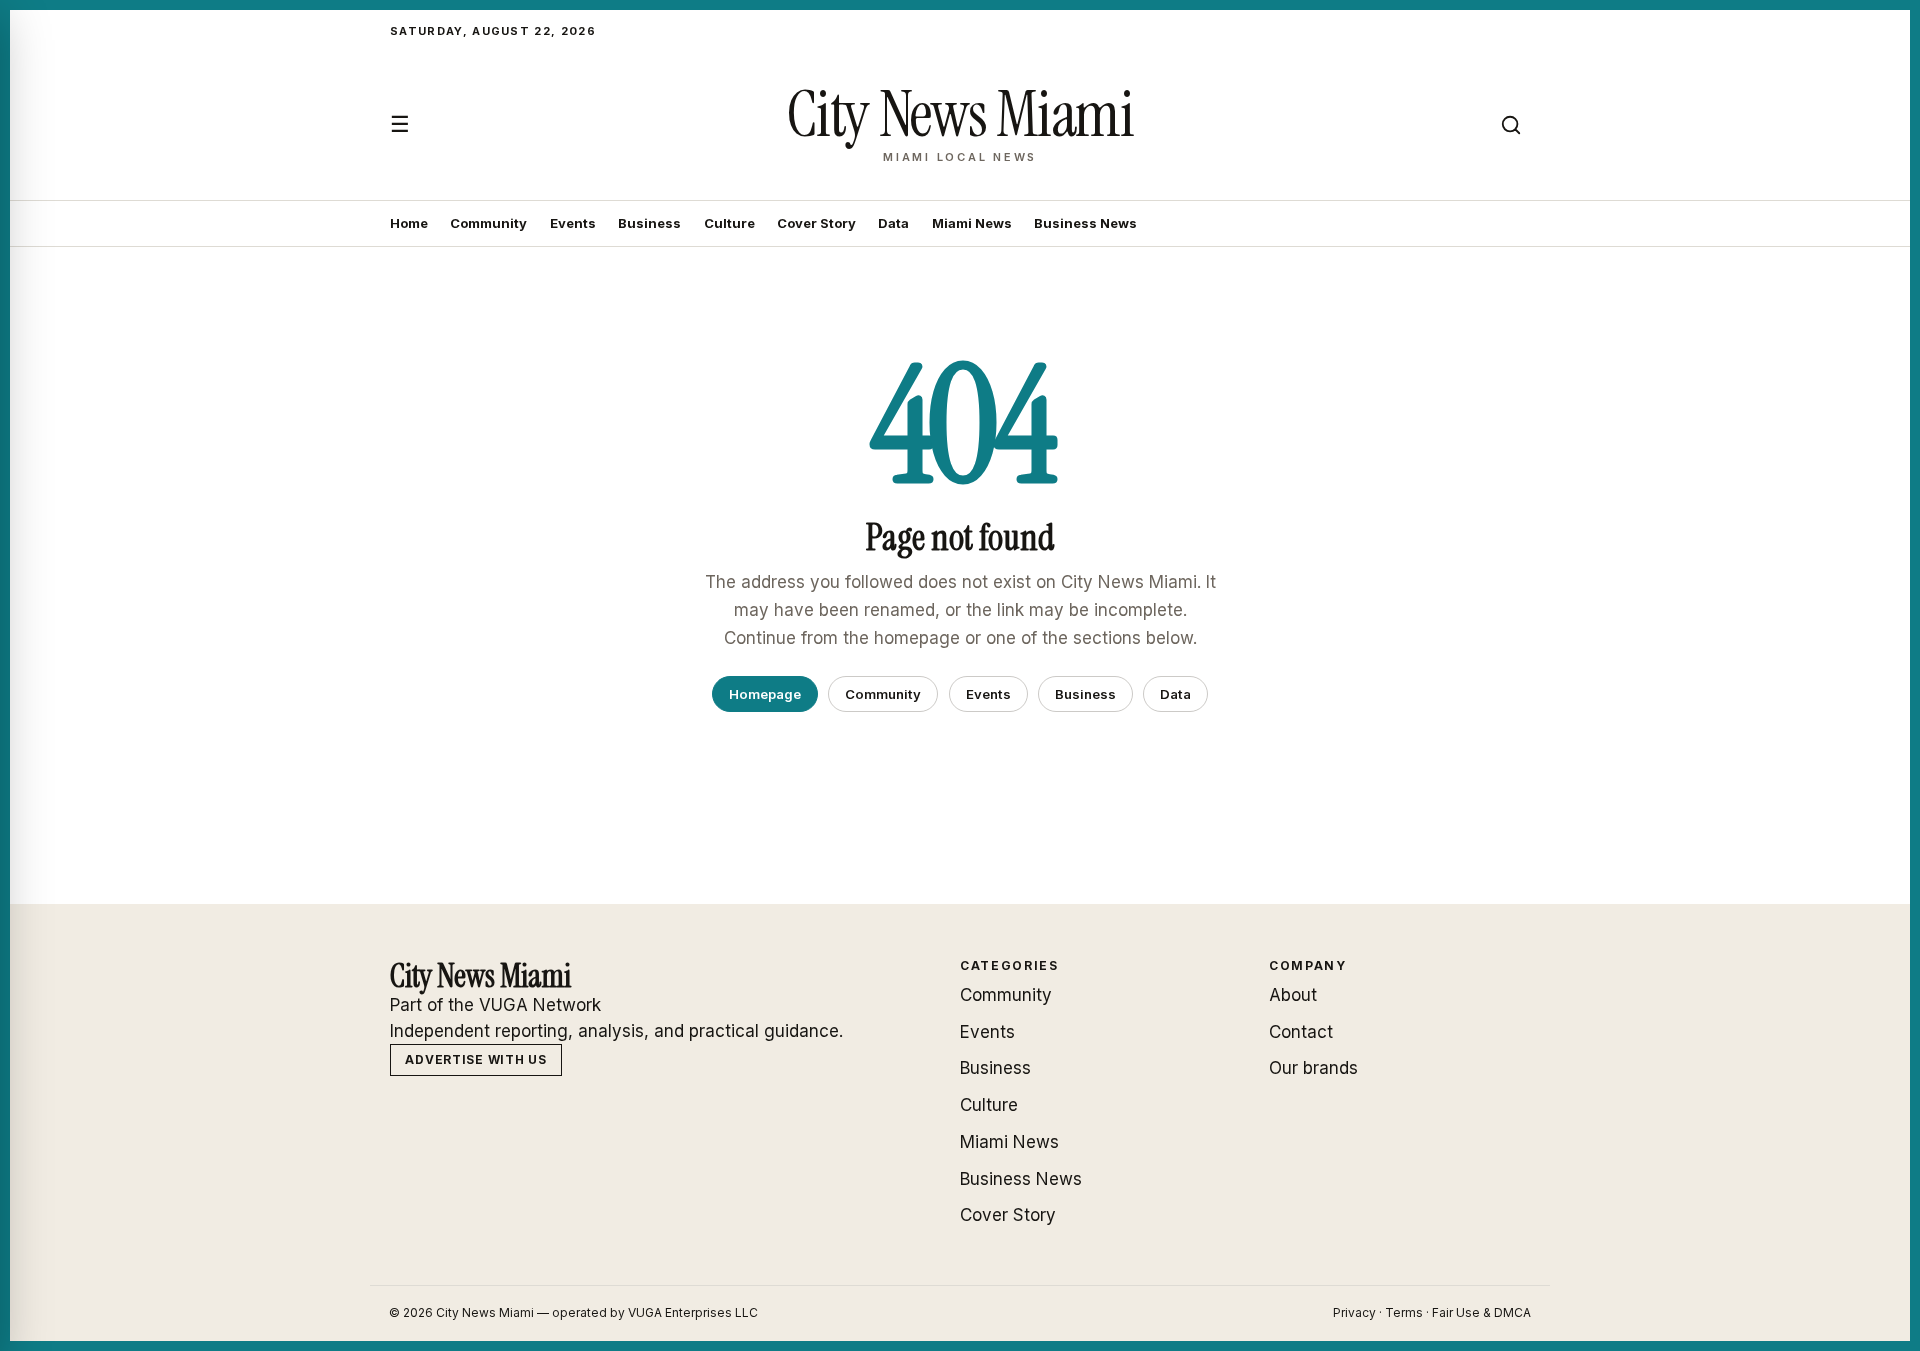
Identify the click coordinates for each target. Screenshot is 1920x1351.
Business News (1085, 223)
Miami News (972, 223)
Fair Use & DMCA (1481, 1312)
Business (649, 223)
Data (893, 223)
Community (488, 223)
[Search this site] (1511, 125)
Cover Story (816, 223)
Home (409, 223)
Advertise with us (475, 1059)
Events (573, 223)
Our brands (1313, 1068)
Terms (1404, 1312)
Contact (1301, 1032)
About (1293, 995)
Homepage (765, 694)
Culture (729, 223)
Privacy (1354, 1312)
